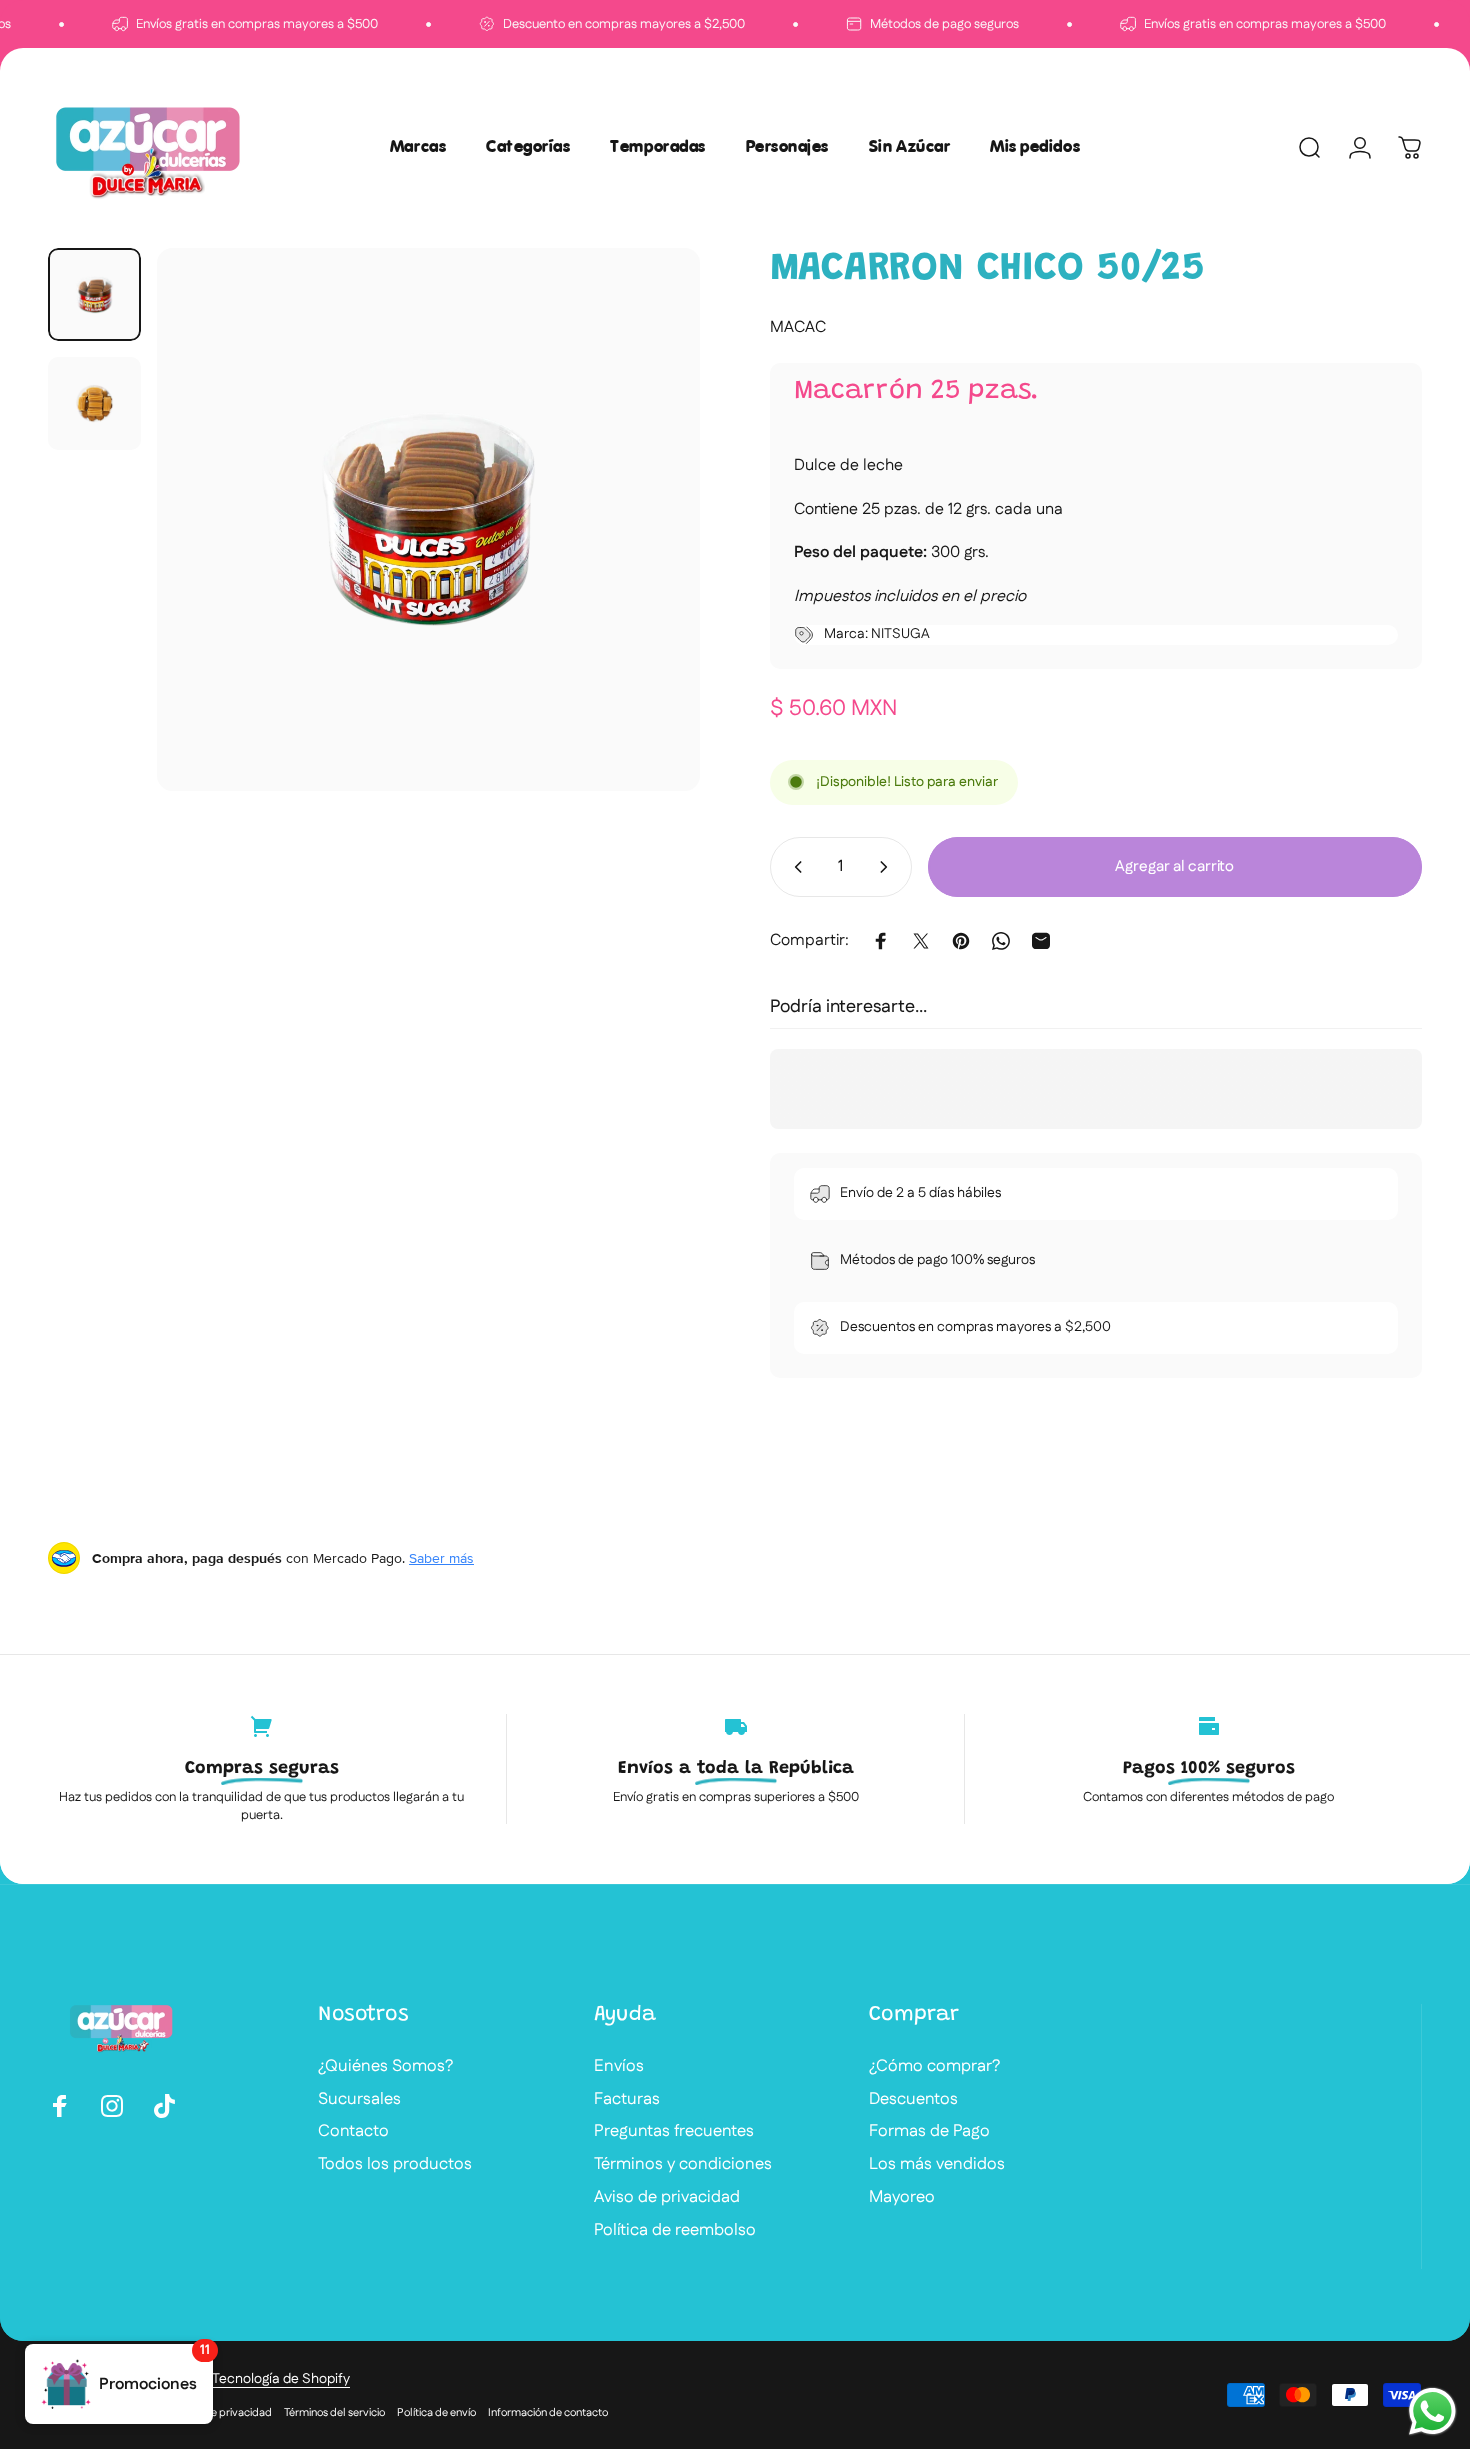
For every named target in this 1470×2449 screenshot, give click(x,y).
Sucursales (359, 2099)
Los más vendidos (937, 2164)
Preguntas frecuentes (674, 2131)
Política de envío (436, 2413)
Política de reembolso (675, 2230)
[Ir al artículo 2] (94, 403)
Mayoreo (902, 2197)
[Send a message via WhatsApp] (1432, 2411)
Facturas (627, 2099)
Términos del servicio (334, 2413)
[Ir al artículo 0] (94, 294)
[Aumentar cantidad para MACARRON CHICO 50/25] (888, 867)
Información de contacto (548, 2413)
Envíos (619, 2066)
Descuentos (913, 2099)
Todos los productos (395, 2164)
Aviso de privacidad (667, 2197)
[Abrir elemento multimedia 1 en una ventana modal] (428, 519)
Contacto (353, 2131)
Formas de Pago (929, 2131)
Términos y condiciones (683, 2164)
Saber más (441, 1558)
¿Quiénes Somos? (385, 2066)
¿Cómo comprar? (934, 2066)
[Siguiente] (648, 557)
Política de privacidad (219, 2413)
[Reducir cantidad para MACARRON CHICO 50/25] (794, 867)
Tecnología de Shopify (281, 2379)
